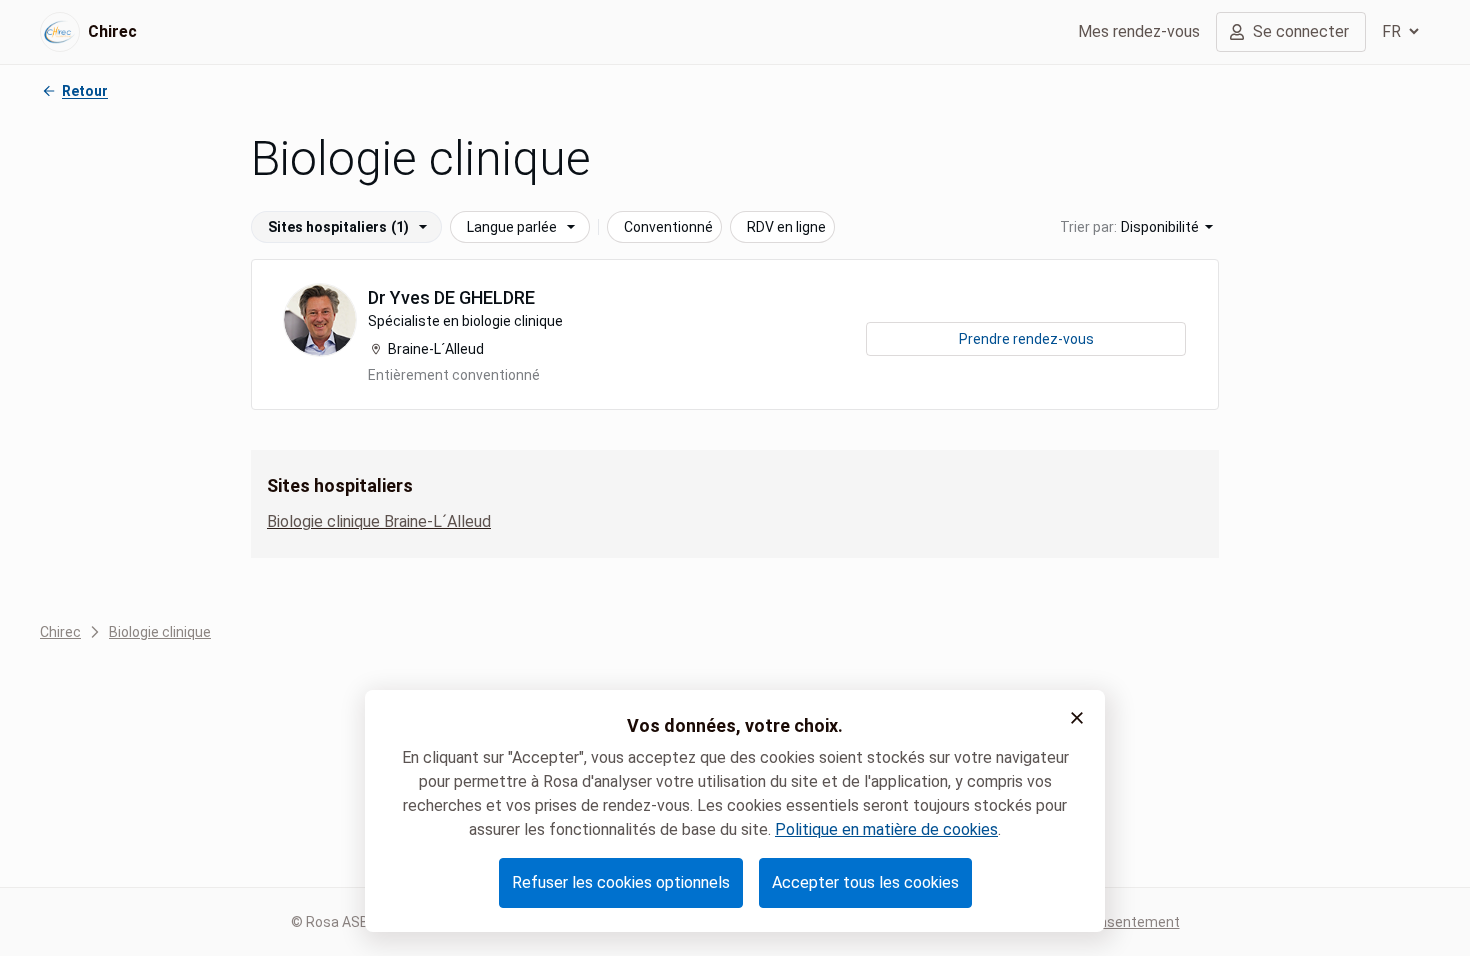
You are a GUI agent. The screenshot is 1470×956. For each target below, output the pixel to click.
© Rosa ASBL (333, 922)
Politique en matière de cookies (886, 829)
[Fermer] (1077, 718)
